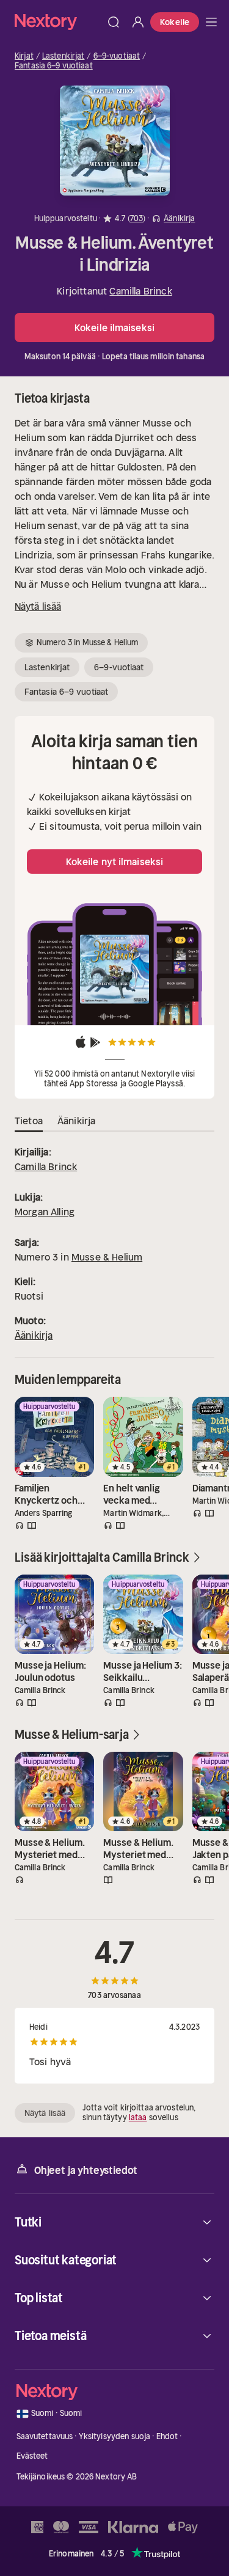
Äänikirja (34, 1335)
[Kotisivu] (58, 22)
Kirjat (24, 56)
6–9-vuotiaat (117, 56)
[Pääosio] (211, 22)
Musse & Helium (107, 1257)
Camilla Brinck (140, 291)
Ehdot (167, 2436)
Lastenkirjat (64, 56)
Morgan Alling (45, 1212)
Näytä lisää (38, 606)
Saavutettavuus (45, 2436)
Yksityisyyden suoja (114, 2436)
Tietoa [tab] (29, 1121)
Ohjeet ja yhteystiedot (86, 2170)
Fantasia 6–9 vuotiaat (54, 66)
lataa (138, 2117)
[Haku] (114, 22)
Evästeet (32, 2456)
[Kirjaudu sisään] (138, 22)
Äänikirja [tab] (76, 1121)
